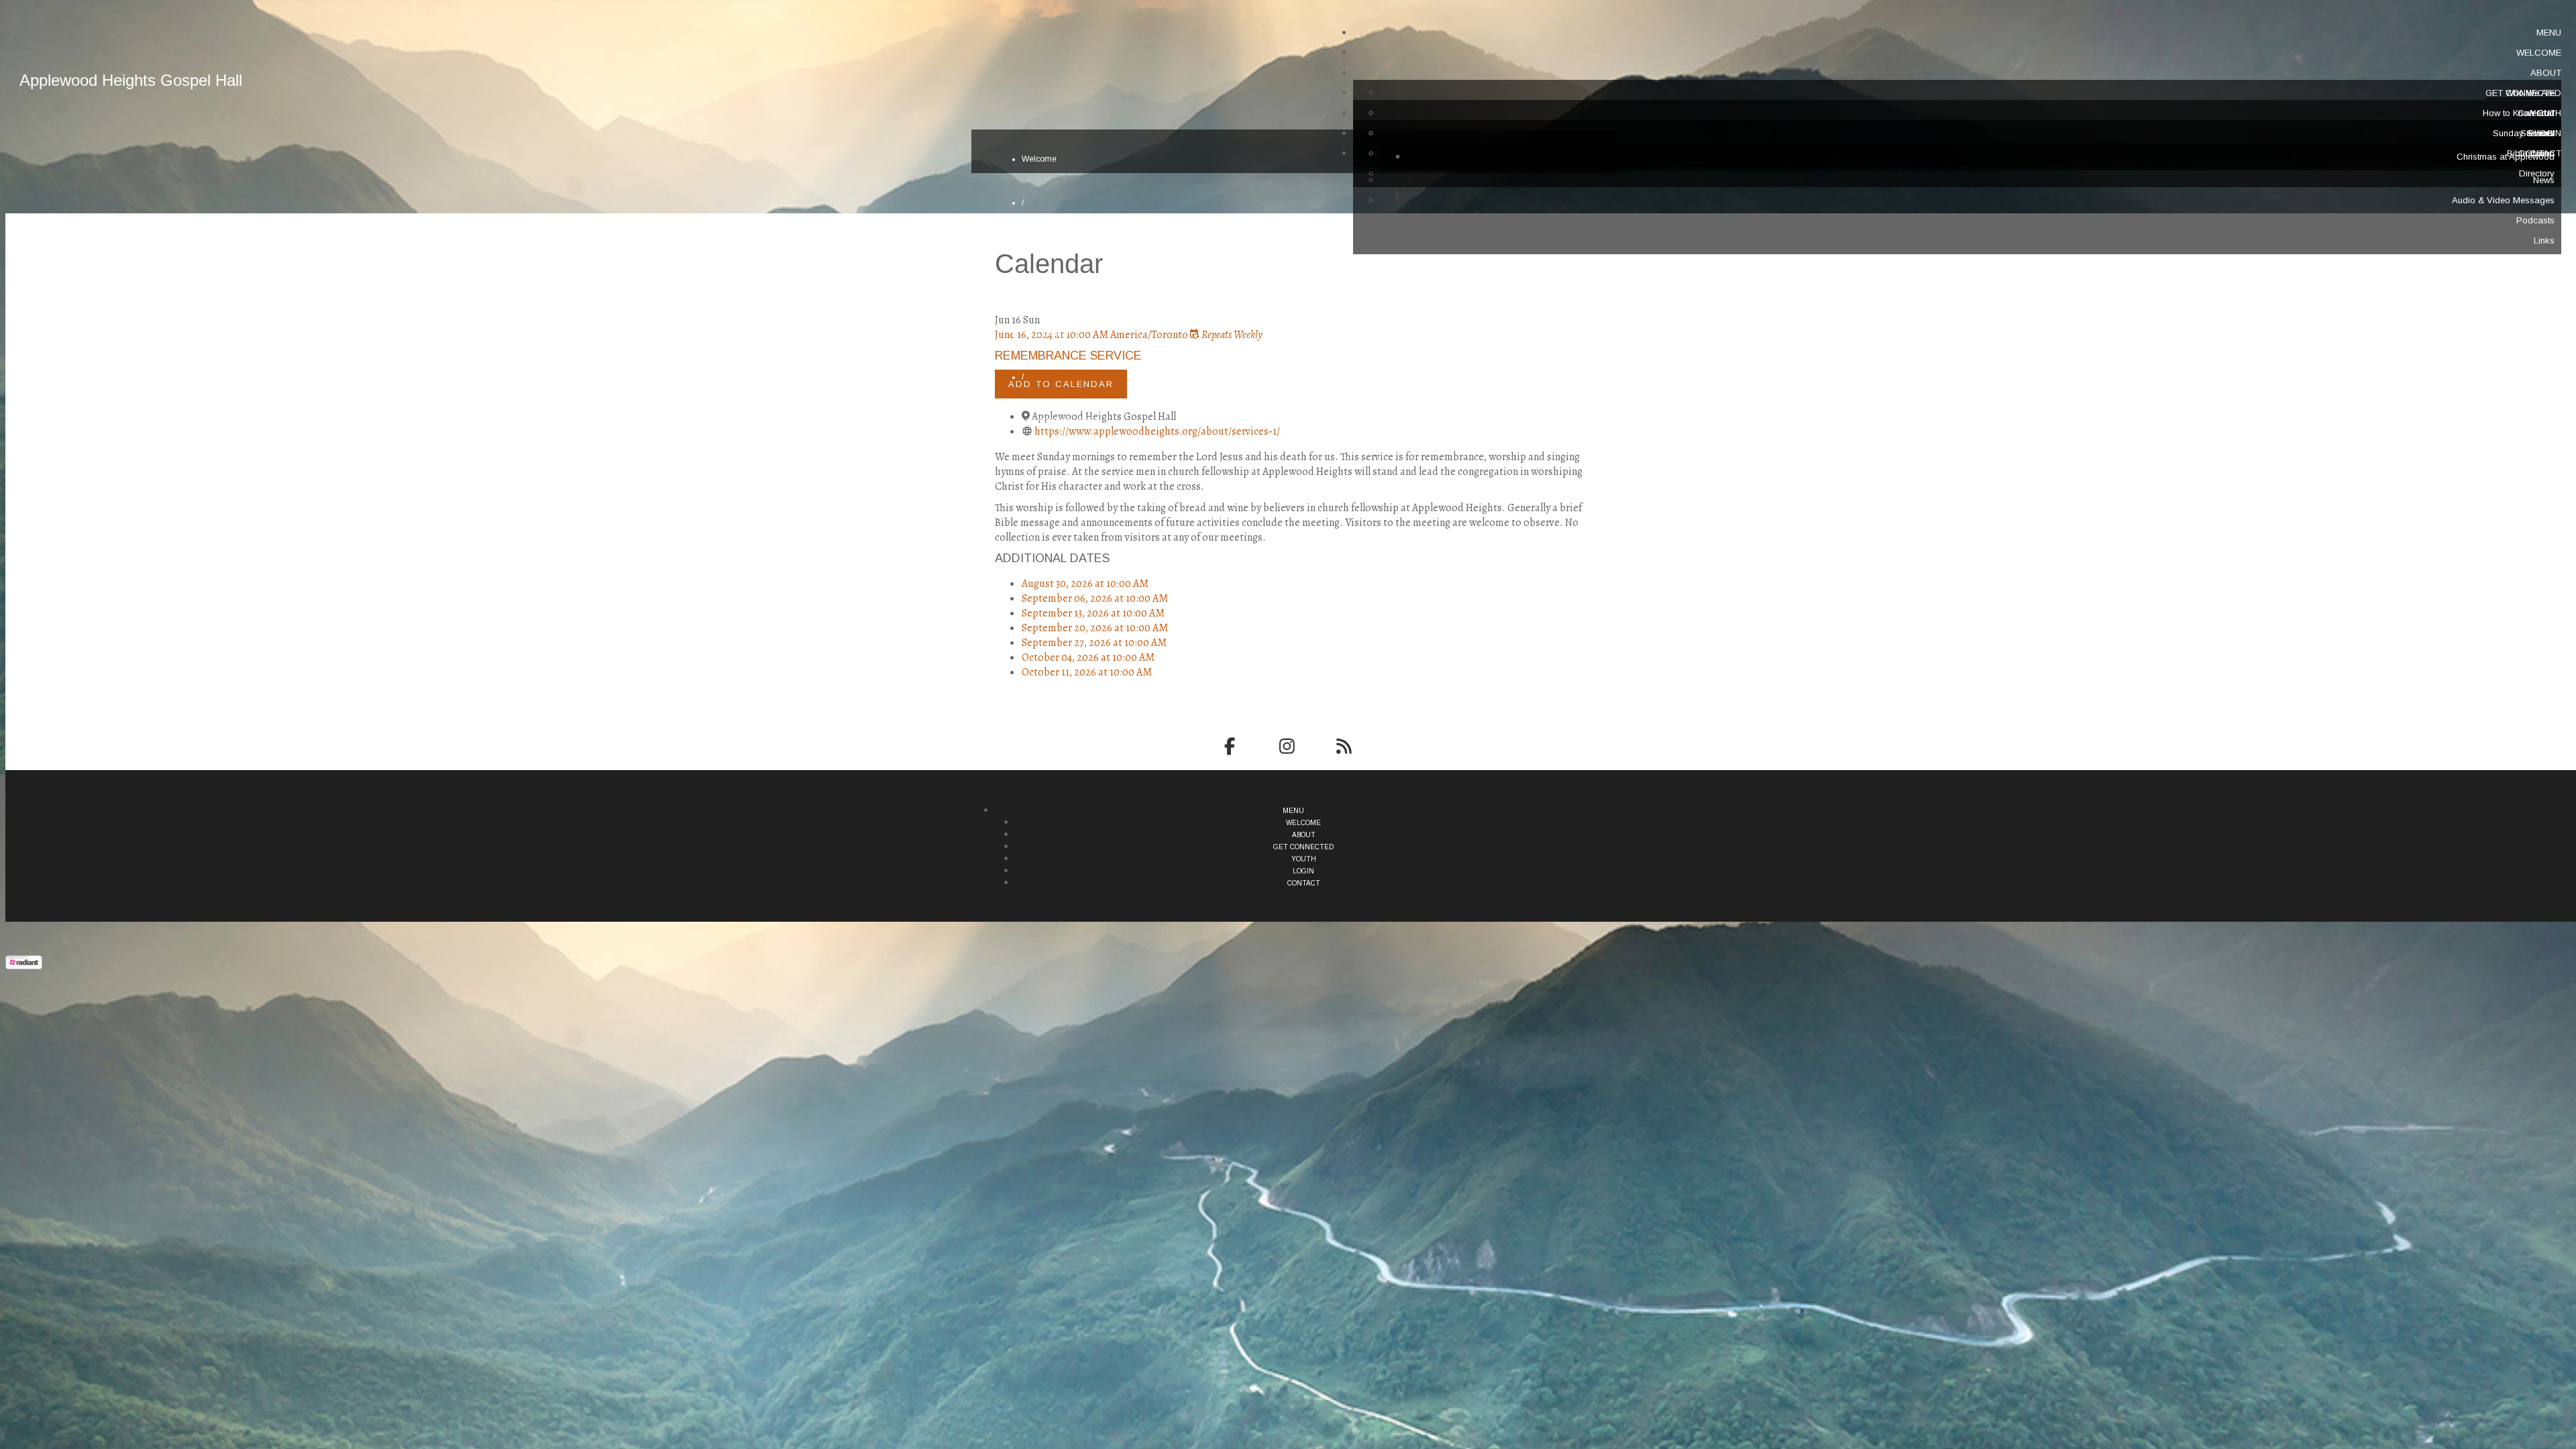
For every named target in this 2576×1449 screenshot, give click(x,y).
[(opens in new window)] (24, 966)
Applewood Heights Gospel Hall (131, 80)
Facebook (1229, 746)
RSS (1344, 746)
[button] (2549, 33)
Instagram (1287, 746)
